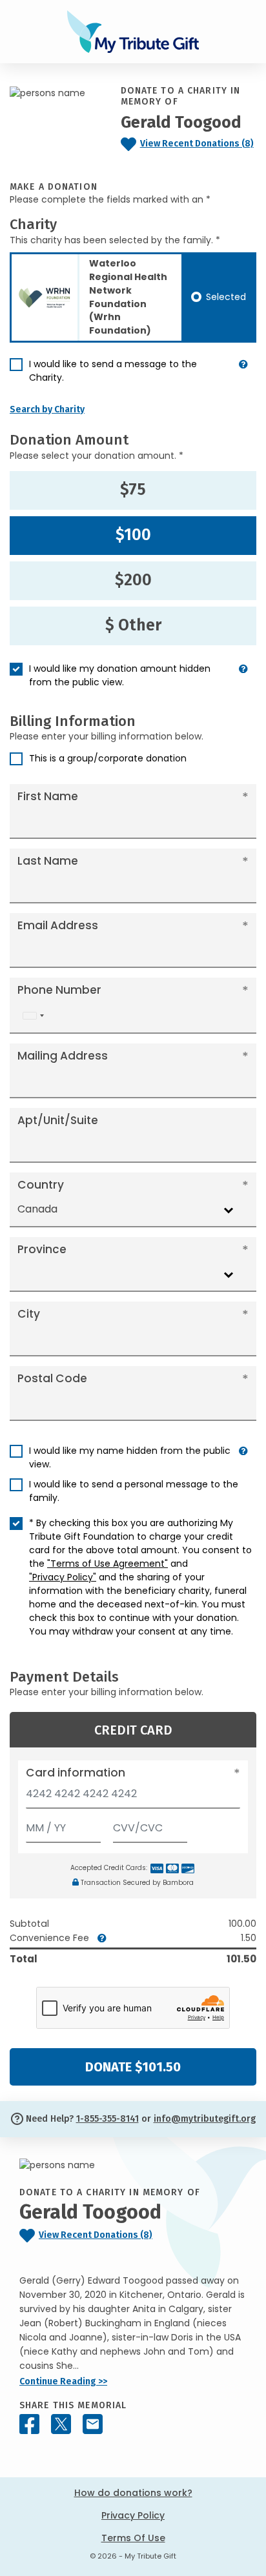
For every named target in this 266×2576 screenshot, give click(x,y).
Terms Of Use (133, 2538)
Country (41, 1185)
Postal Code (52, 1378)
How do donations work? (133, 2493)
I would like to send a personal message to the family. (134, 1491)
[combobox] (33, 1016)
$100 (133, 535)
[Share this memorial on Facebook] (29, 2424)
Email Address (58, 925)
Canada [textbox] (37, 1209)
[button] (243, 376)
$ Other (133, 625)
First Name (48, 796)
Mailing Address (63, 1056)
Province (42, 1249)
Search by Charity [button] (47, 409)
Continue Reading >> (63, 2381)
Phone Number (59, 990)
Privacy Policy (133, 2515)
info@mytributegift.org (205, 2119)
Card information (76, 1773)
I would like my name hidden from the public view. (130, 1457)
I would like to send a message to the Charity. (113, 371)
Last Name (48, 861)
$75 (133, 490)
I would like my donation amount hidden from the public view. (120, 675)
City (29, 1314)
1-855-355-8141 (107, 2119)
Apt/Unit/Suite (58, 1120)
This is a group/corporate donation (108, 758)
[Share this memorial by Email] (93, 2424)
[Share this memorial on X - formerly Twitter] (61, 2424)
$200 (133, 580)
